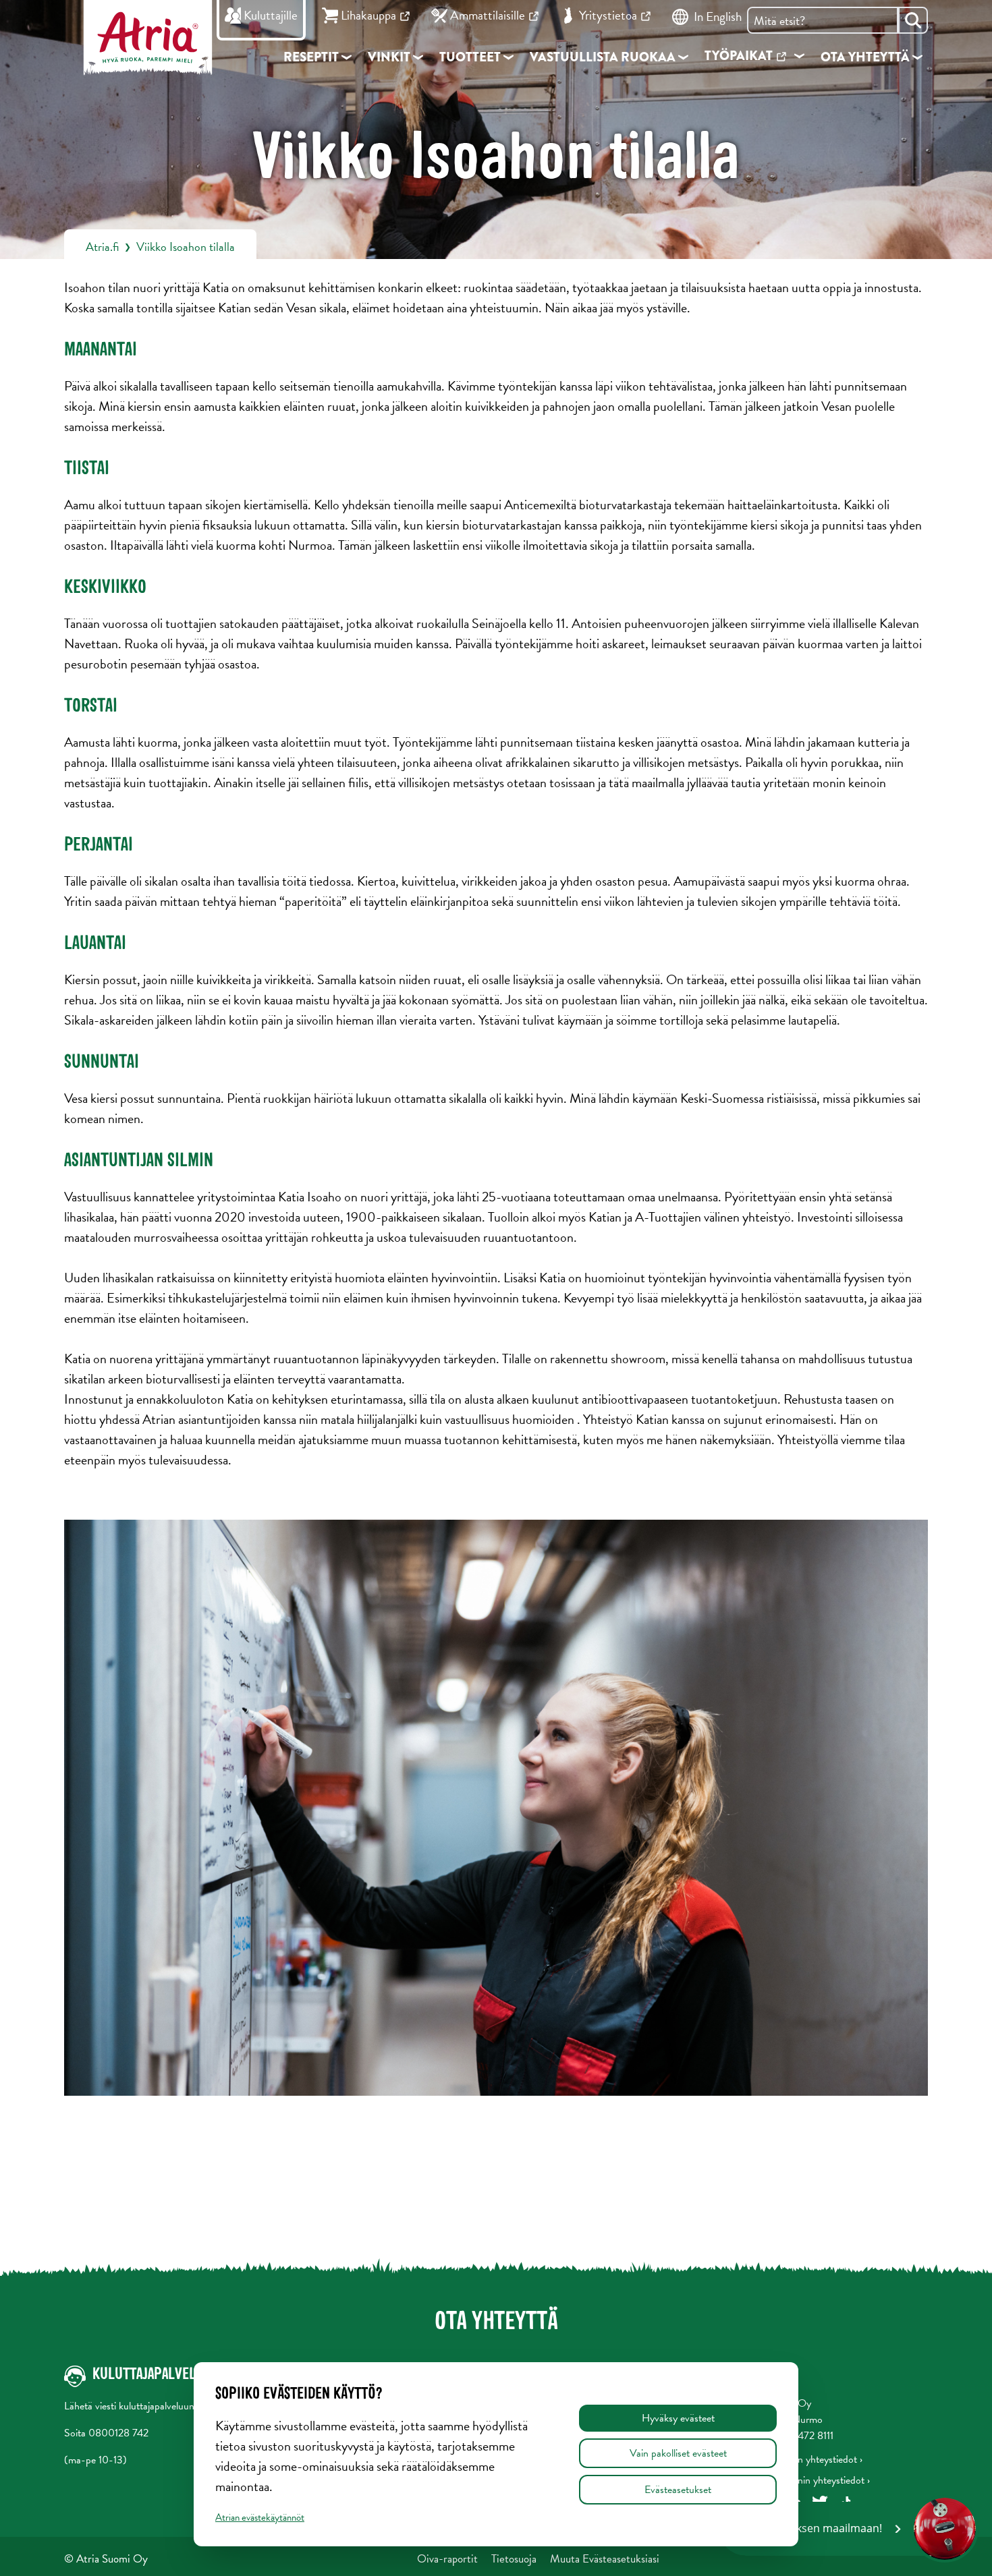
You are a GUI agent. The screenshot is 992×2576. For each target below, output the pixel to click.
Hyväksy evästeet (678, 2418)
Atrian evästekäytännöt (260, 2517)
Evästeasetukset (678, 2490)
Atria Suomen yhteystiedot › (803, 2459)
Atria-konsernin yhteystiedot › (807, 2480)
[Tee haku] (913, 20)
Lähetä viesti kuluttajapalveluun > (133, 2406)
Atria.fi (102, 247)
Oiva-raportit (447, 2559)
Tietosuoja (514, 2559)
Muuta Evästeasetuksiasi (605, 2559)
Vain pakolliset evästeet (678, 2453)
